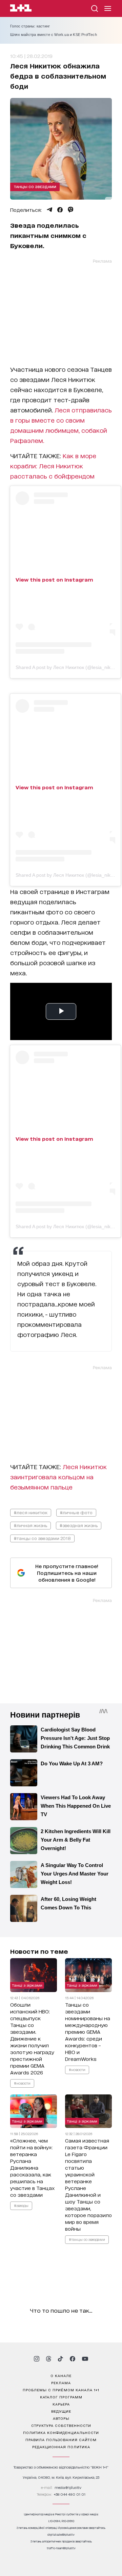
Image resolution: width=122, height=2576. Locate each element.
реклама (61, 2382)
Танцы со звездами (35, 186)
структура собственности (61, 2425)
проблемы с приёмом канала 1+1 (61, 2390)
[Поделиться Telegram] (49, 210)
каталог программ (61, 2397)
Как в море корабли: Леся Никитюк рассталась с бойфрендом (53, 466)
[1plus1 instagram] (37, 2359)
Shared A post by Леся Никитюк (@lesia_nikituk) (68, 667)
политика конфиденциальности (61, 2432)
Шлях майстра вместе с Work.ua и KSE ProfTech (54, 35)
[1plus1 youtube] (85, 2359)
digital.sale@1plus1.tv (61, 2534)
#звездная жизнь (79, 1525)
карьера (61, 2404)
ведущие (61, 2411)
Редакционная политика (61, 2447)
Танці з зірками (27, 1985)
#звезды (21, 2206)
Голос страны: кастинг (30, 26)
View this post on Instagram (54, 579)
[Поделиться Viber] (71, 210)
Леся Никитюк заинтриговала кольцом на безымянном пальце (58, 1477)
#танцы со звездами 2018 (42, 1538)
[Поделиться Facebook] (60, 210)
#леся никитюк (31, 1512)
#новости (22, 2083)
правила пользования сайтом (61, 2439)
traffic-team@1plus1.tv (61, 2548)
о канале (61, 2375)
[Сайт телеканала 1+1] (21, 9)
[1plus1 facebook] (73, 2359)
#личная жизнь (30, 1525)
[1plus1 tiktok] (60, 2359)
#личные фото (76, 1512)
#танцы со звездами (87, 2239)
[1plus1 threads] (49, 2359)
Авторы (61, 2418)
